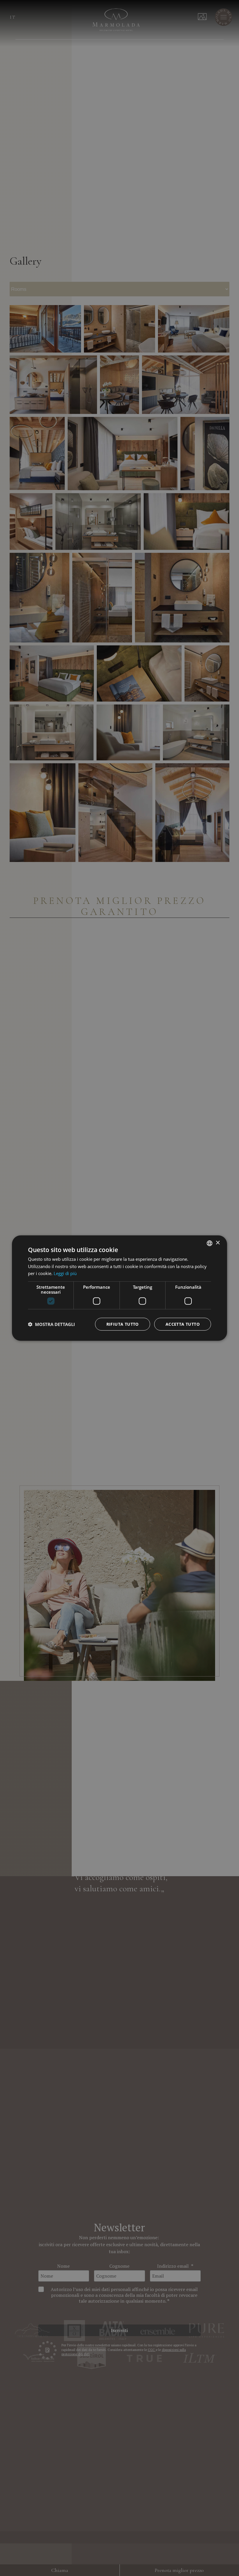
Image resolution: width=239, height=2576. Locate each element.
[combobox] (210, 1243)
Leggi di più (65, 1273)
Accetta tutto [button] (183, 1324)
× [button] (218, 1243)
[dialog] (119, 1288)
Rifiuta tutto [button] (123, 1324)
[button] (51, 1324)
